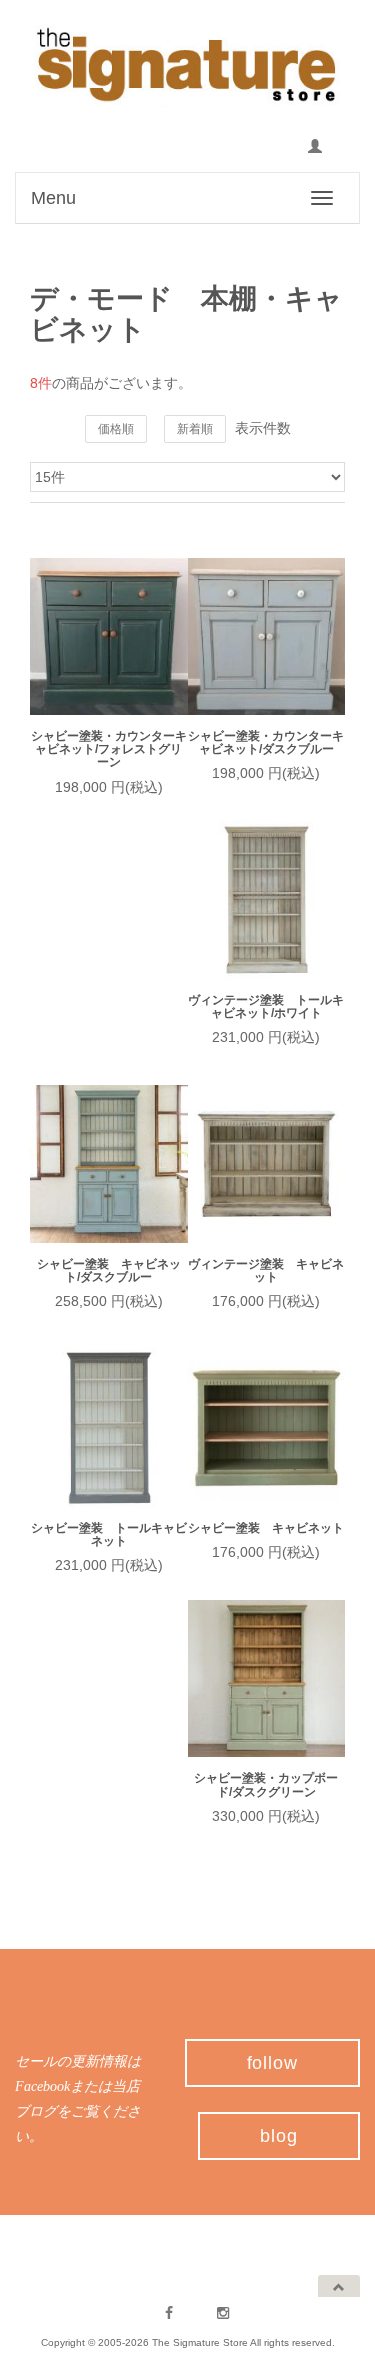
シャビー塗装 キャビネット (266, 1528)
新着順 (195, 429)
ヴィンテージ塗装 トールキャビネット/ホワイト (266, 1007)
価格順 (116, 429)
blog (279, 2136)
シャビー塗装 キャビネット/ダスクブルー (109, 1271)
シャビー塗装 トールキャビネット (109, 1535)
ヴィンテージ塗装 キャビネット (266, 1271)
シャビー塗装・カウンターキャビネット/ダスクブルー (266, 743)
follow (272, 2063)
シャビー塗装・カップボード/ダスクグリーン (266, 1785)
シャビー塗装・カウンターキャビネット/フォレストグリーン (109, 749)
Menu (53, 198)
